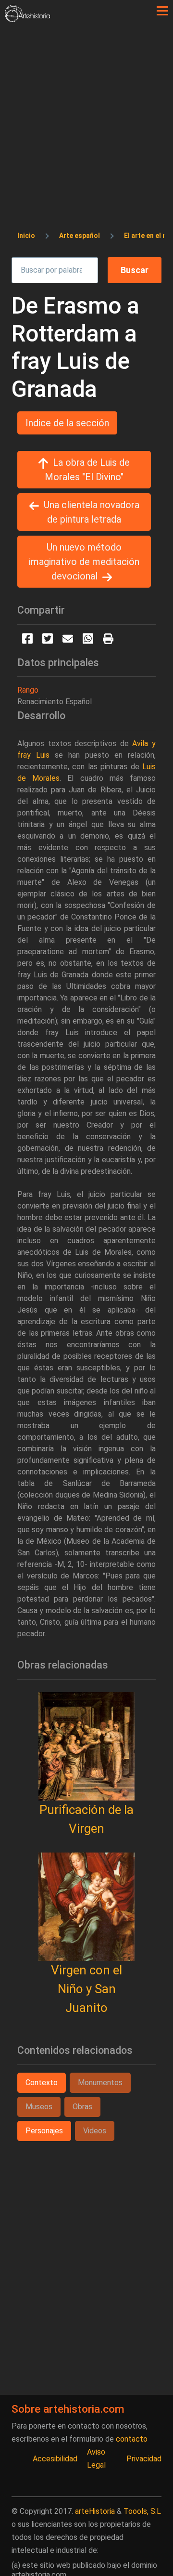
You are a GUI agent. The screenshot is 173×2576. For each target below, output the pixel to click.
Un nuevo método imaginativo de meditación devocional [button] (84, 562)
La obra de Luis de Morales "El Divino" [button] (87, 470)
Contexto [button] (42, 2083)
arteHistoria (95, 2511)
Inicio (26, 236)
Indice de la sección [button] (67, 423)
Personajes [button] (44, 2131)
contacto (132, 2439)
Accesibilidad (55, 2459)
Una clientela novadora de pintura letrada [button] (92, 512)
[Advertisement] (86, 114)
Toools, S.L (142, 2511)
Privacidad (144, 2459)
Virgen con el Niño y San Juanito (86, 1989)
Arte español (80, 236)
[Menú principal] (162, 11)
